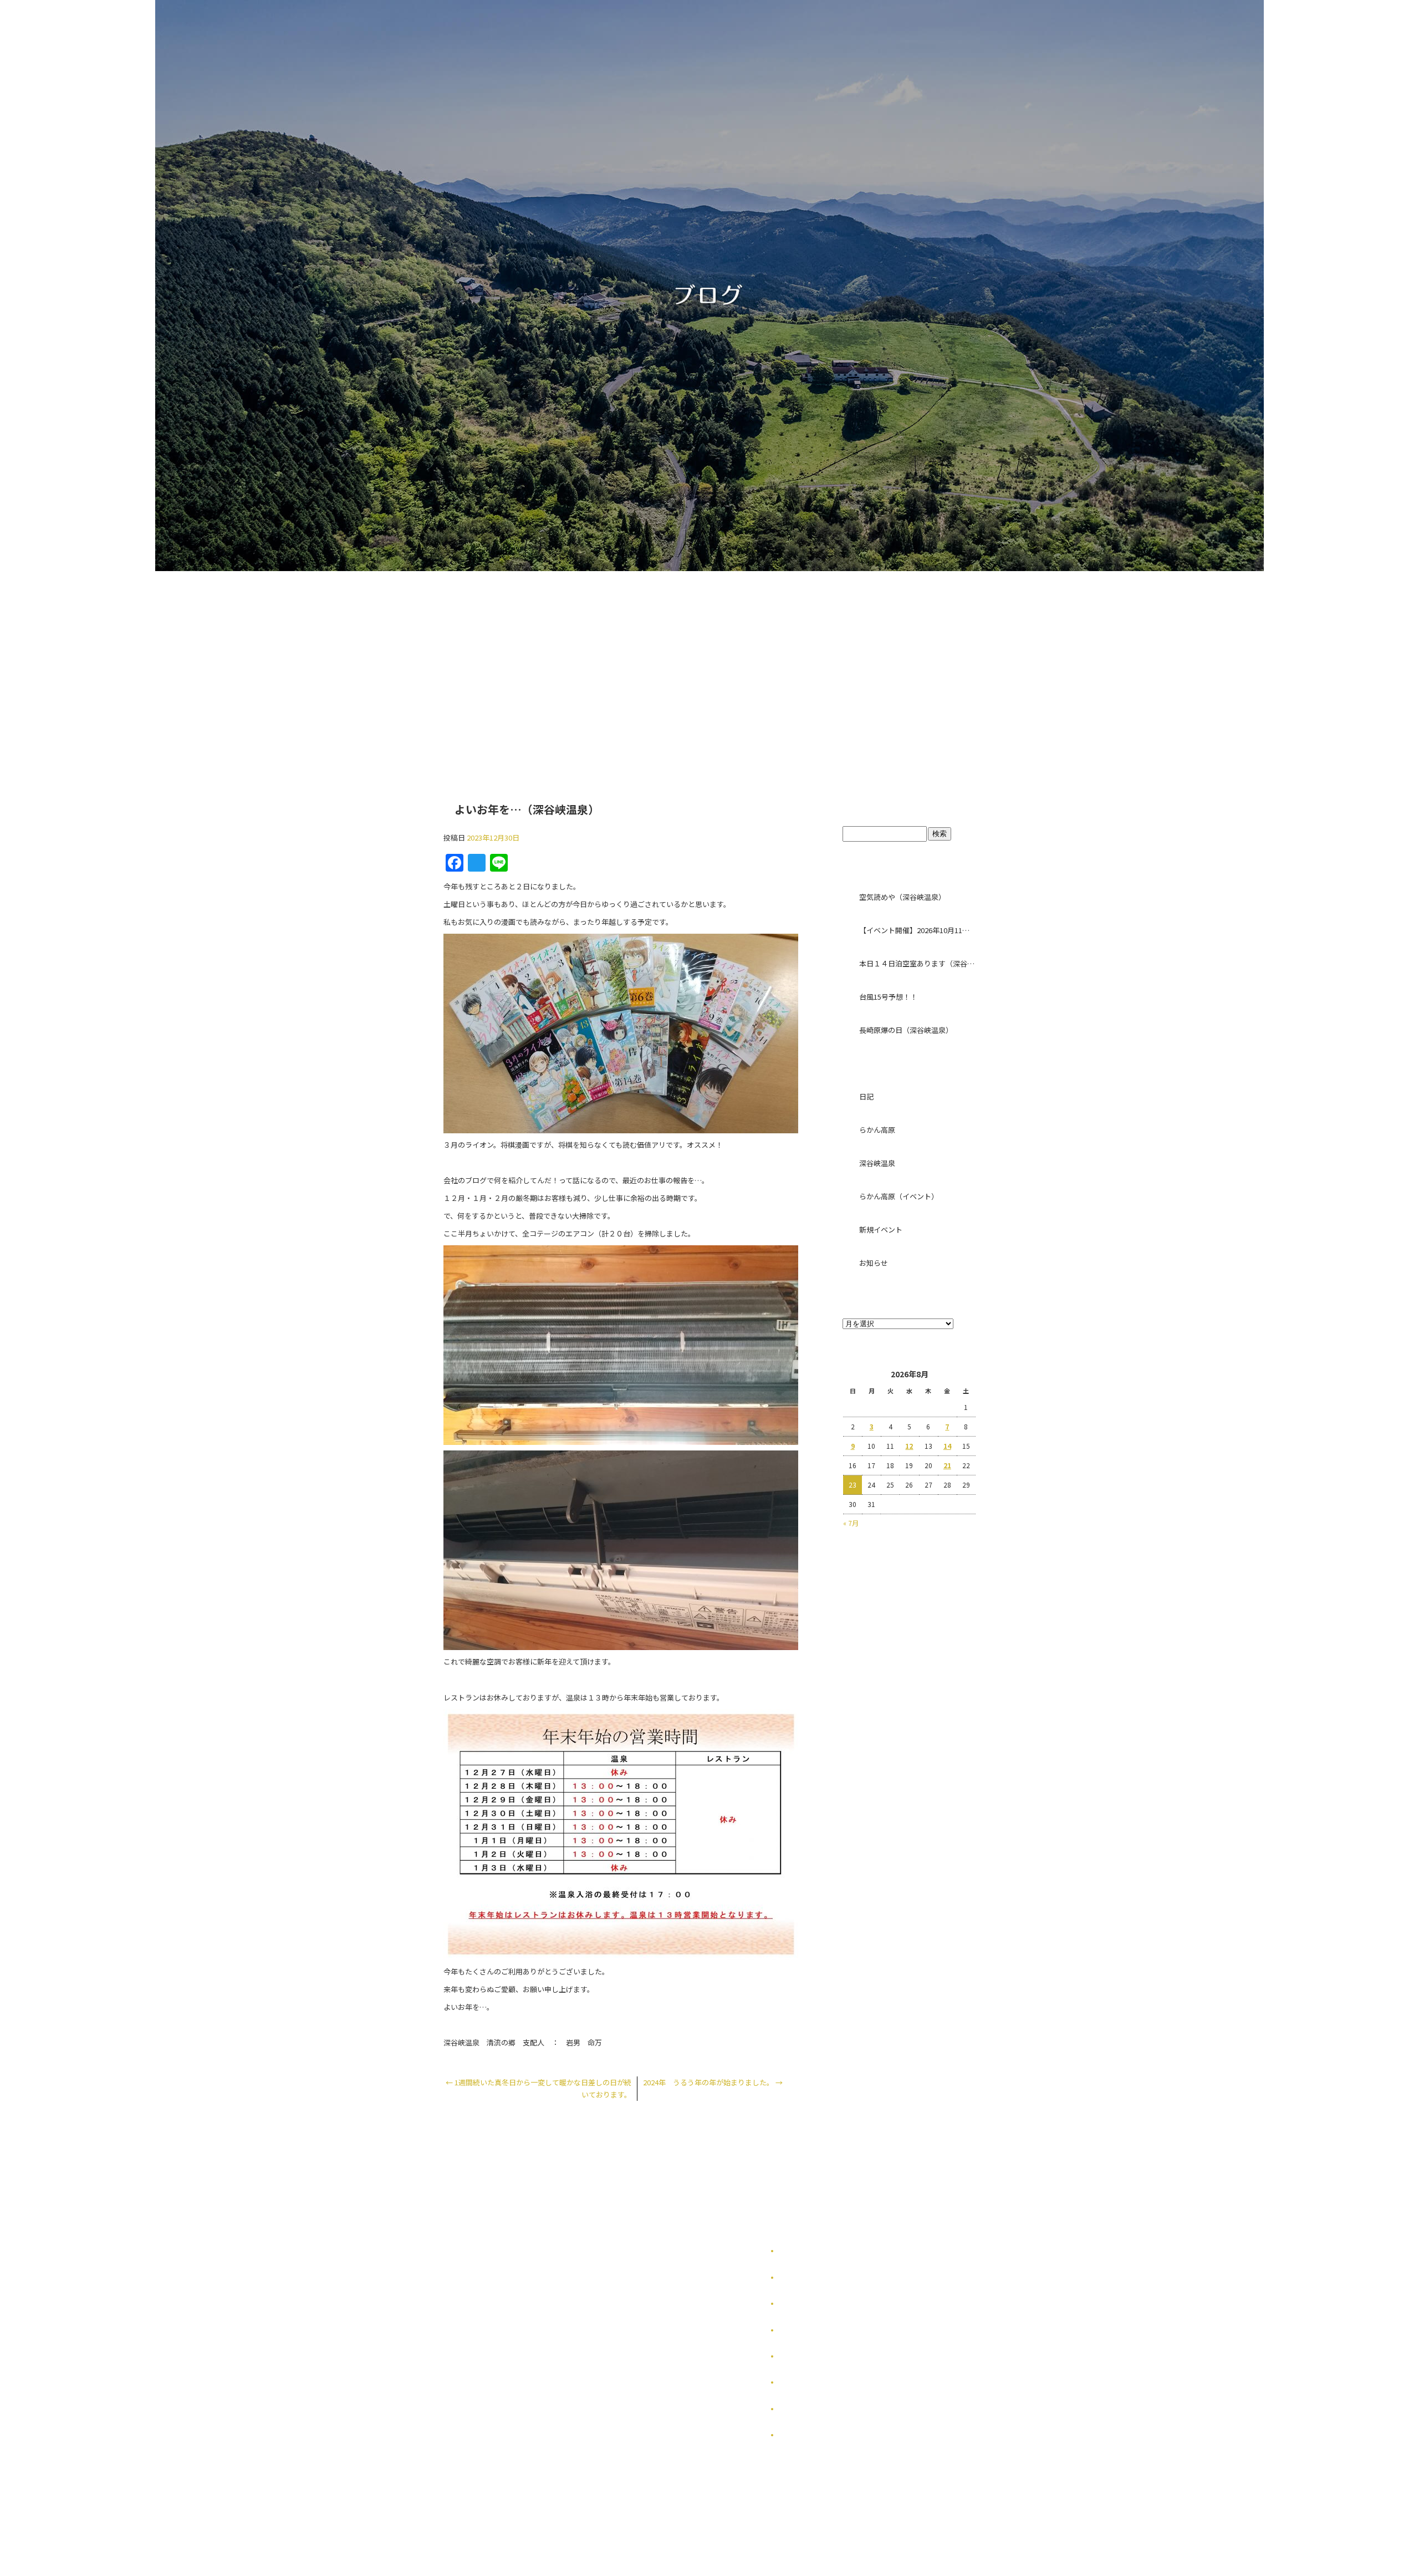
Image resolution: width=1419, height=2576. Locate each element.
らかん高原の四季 (806, 2277)
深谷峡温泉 (877, 1163)
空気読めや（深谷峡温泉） (902, 897)
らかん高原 (877, 1130)
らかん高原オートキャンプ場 (639, 663)
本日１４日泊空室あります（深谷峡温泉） (917, 963)
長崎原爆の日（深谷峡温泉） (906, 1030)
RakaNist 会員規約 (809, 2435)
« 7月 (851, 1523)
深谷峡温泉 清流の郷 (758, 663)
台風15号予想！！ (888, 997)
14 (947, 1446)
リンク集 (793, 2356)
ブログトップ (909, 804)
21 (947, 1465)
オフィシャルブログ (809, 2409)
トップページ (528, 663)
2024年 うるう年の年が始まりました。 (713, 2082)
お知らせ (874, 1263)
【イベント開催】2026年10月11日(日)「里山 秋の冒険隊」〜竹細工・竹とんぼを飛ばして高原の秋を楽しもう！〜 (917, 930)
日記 (866, 1096)
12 (909, 1446)
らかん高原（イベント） (899, 1196)
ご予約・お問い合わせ (880, 663)
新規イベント (881, 1230)
